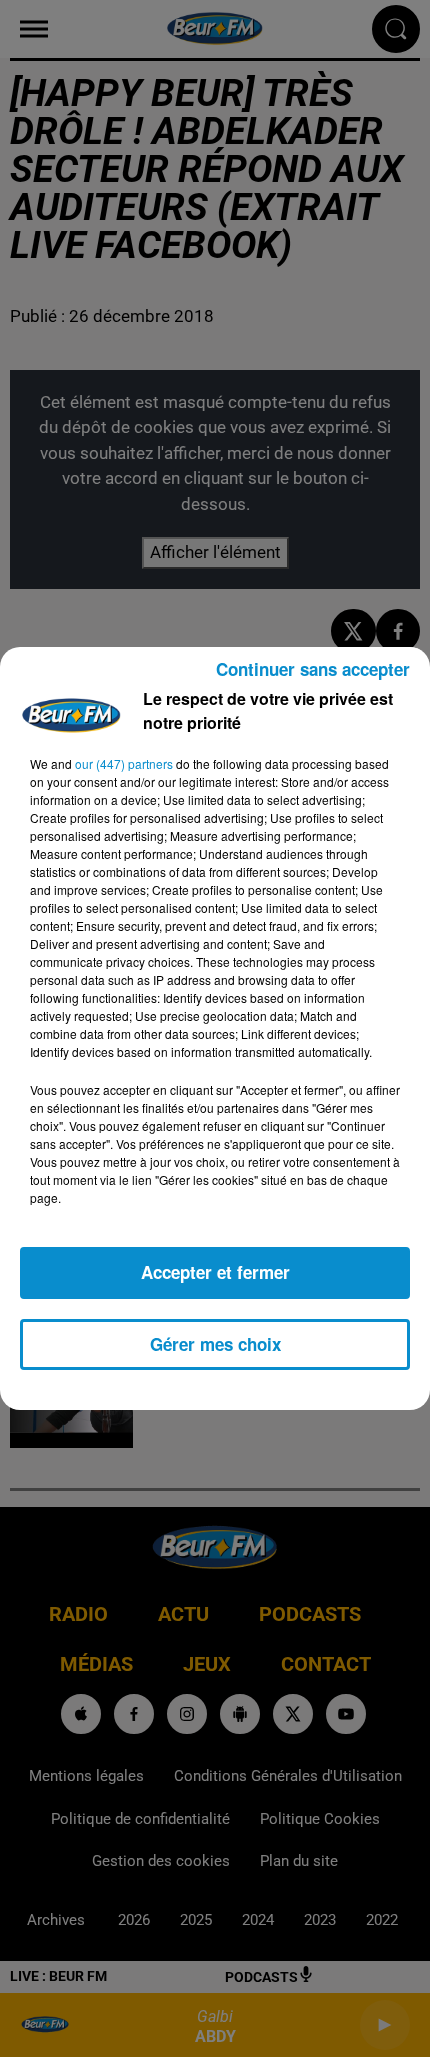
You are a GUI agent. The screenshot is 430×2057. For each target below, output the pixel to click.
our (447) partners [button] (124, 763)
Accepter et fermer (215, 1272)
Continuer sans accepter (313, 669)
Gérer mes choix (215, 1344)
